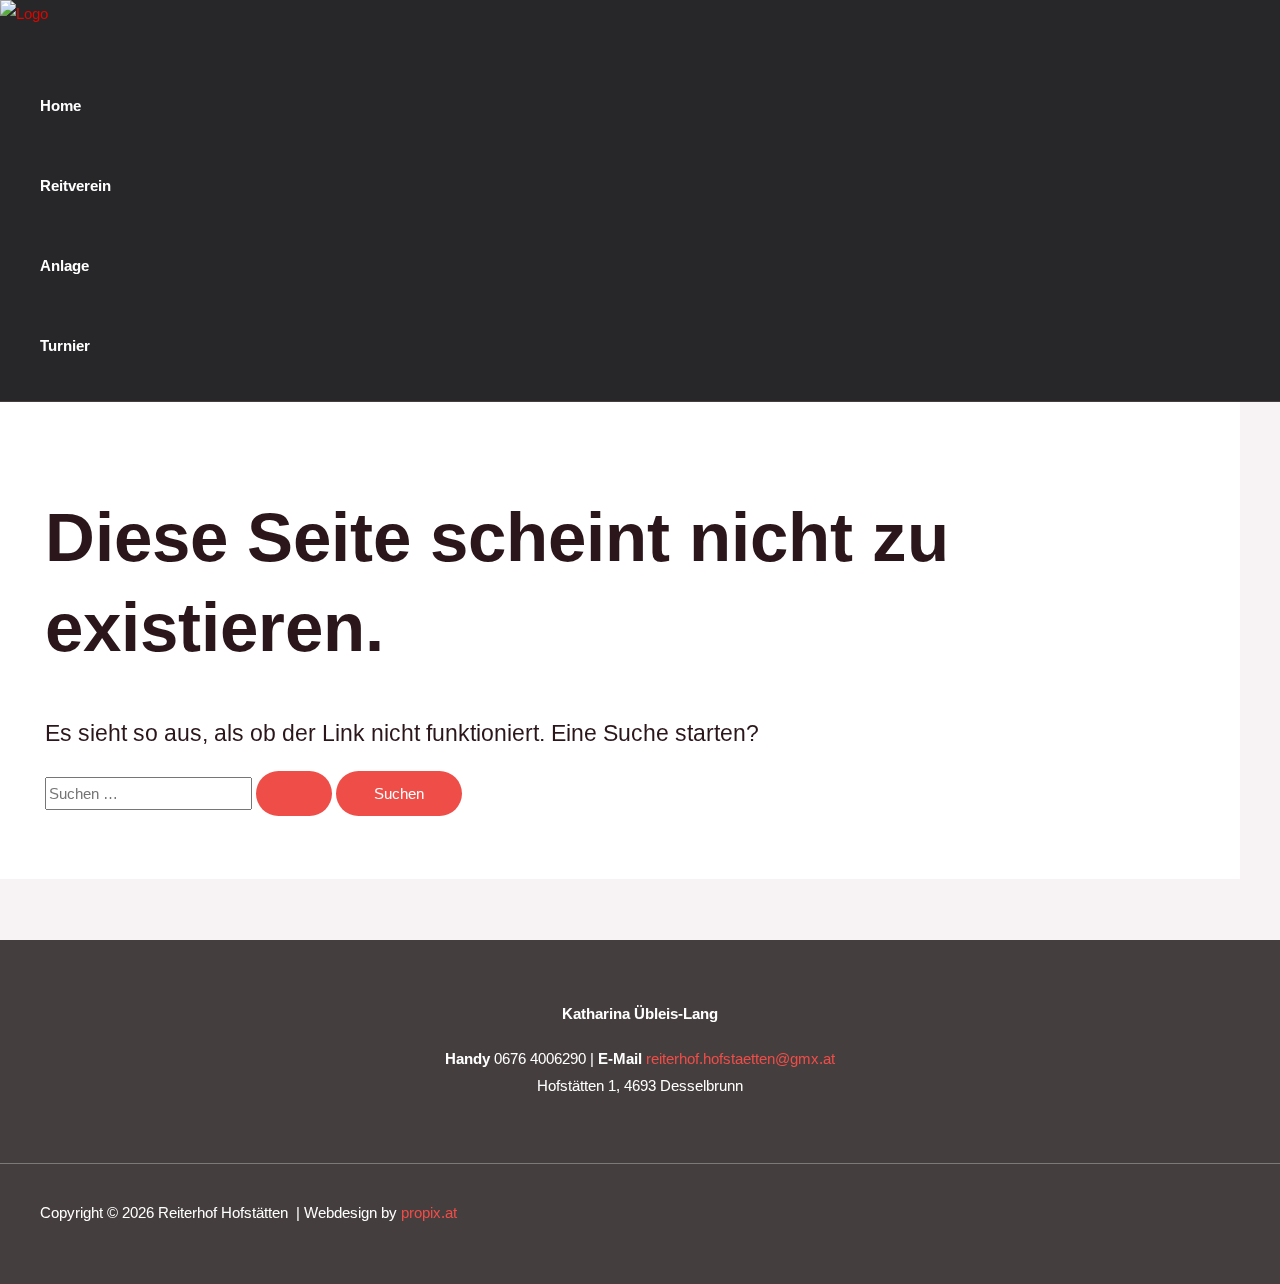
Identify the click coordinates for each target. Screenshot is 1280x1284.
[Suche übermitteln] (294, 793)
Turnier (65, 345)
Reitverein (75, 185)
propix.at (429, 1212)
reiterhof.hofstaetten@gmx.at (740, 1058)
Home (60, 105)
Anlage (64, 265)
